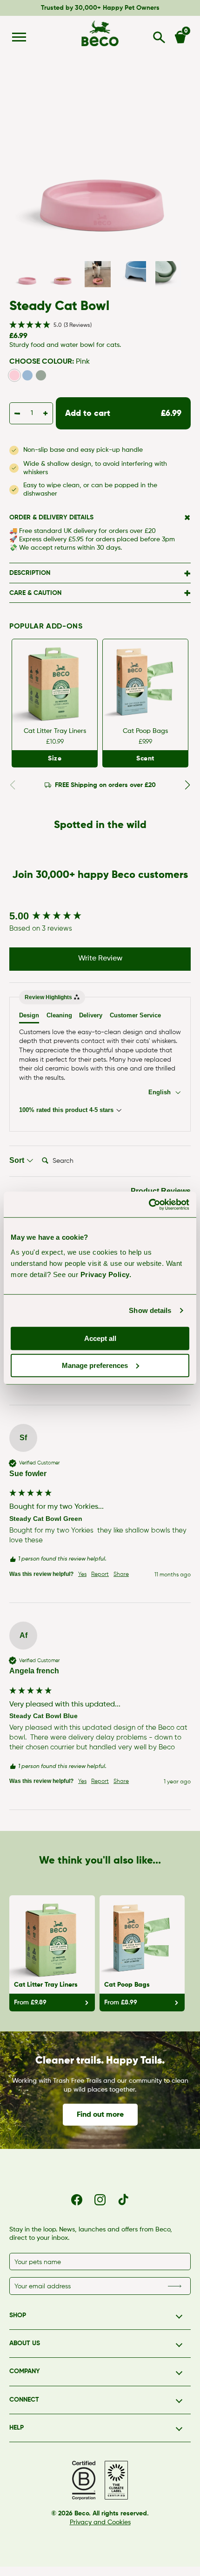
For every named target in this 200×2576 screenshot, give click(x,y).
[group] (100, 916)
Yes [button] (82, 1575)
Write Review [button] (100, 959)
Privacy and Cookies (100, 2522)
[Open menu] (19, 37)
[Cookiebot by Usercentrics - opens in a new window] (149, 1204)
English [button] (160, 1092)
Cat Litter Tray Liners (55, 731)
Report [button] (100, 1575)
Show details (150, 1310)
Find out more (100, 2115)
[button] (100, 325)
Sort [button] (18, 1160)
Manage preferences (95, 1365)
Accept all (100, 1338)
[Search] (159, 37)
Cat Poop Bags (145, 731)
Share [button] (121, 1575)
